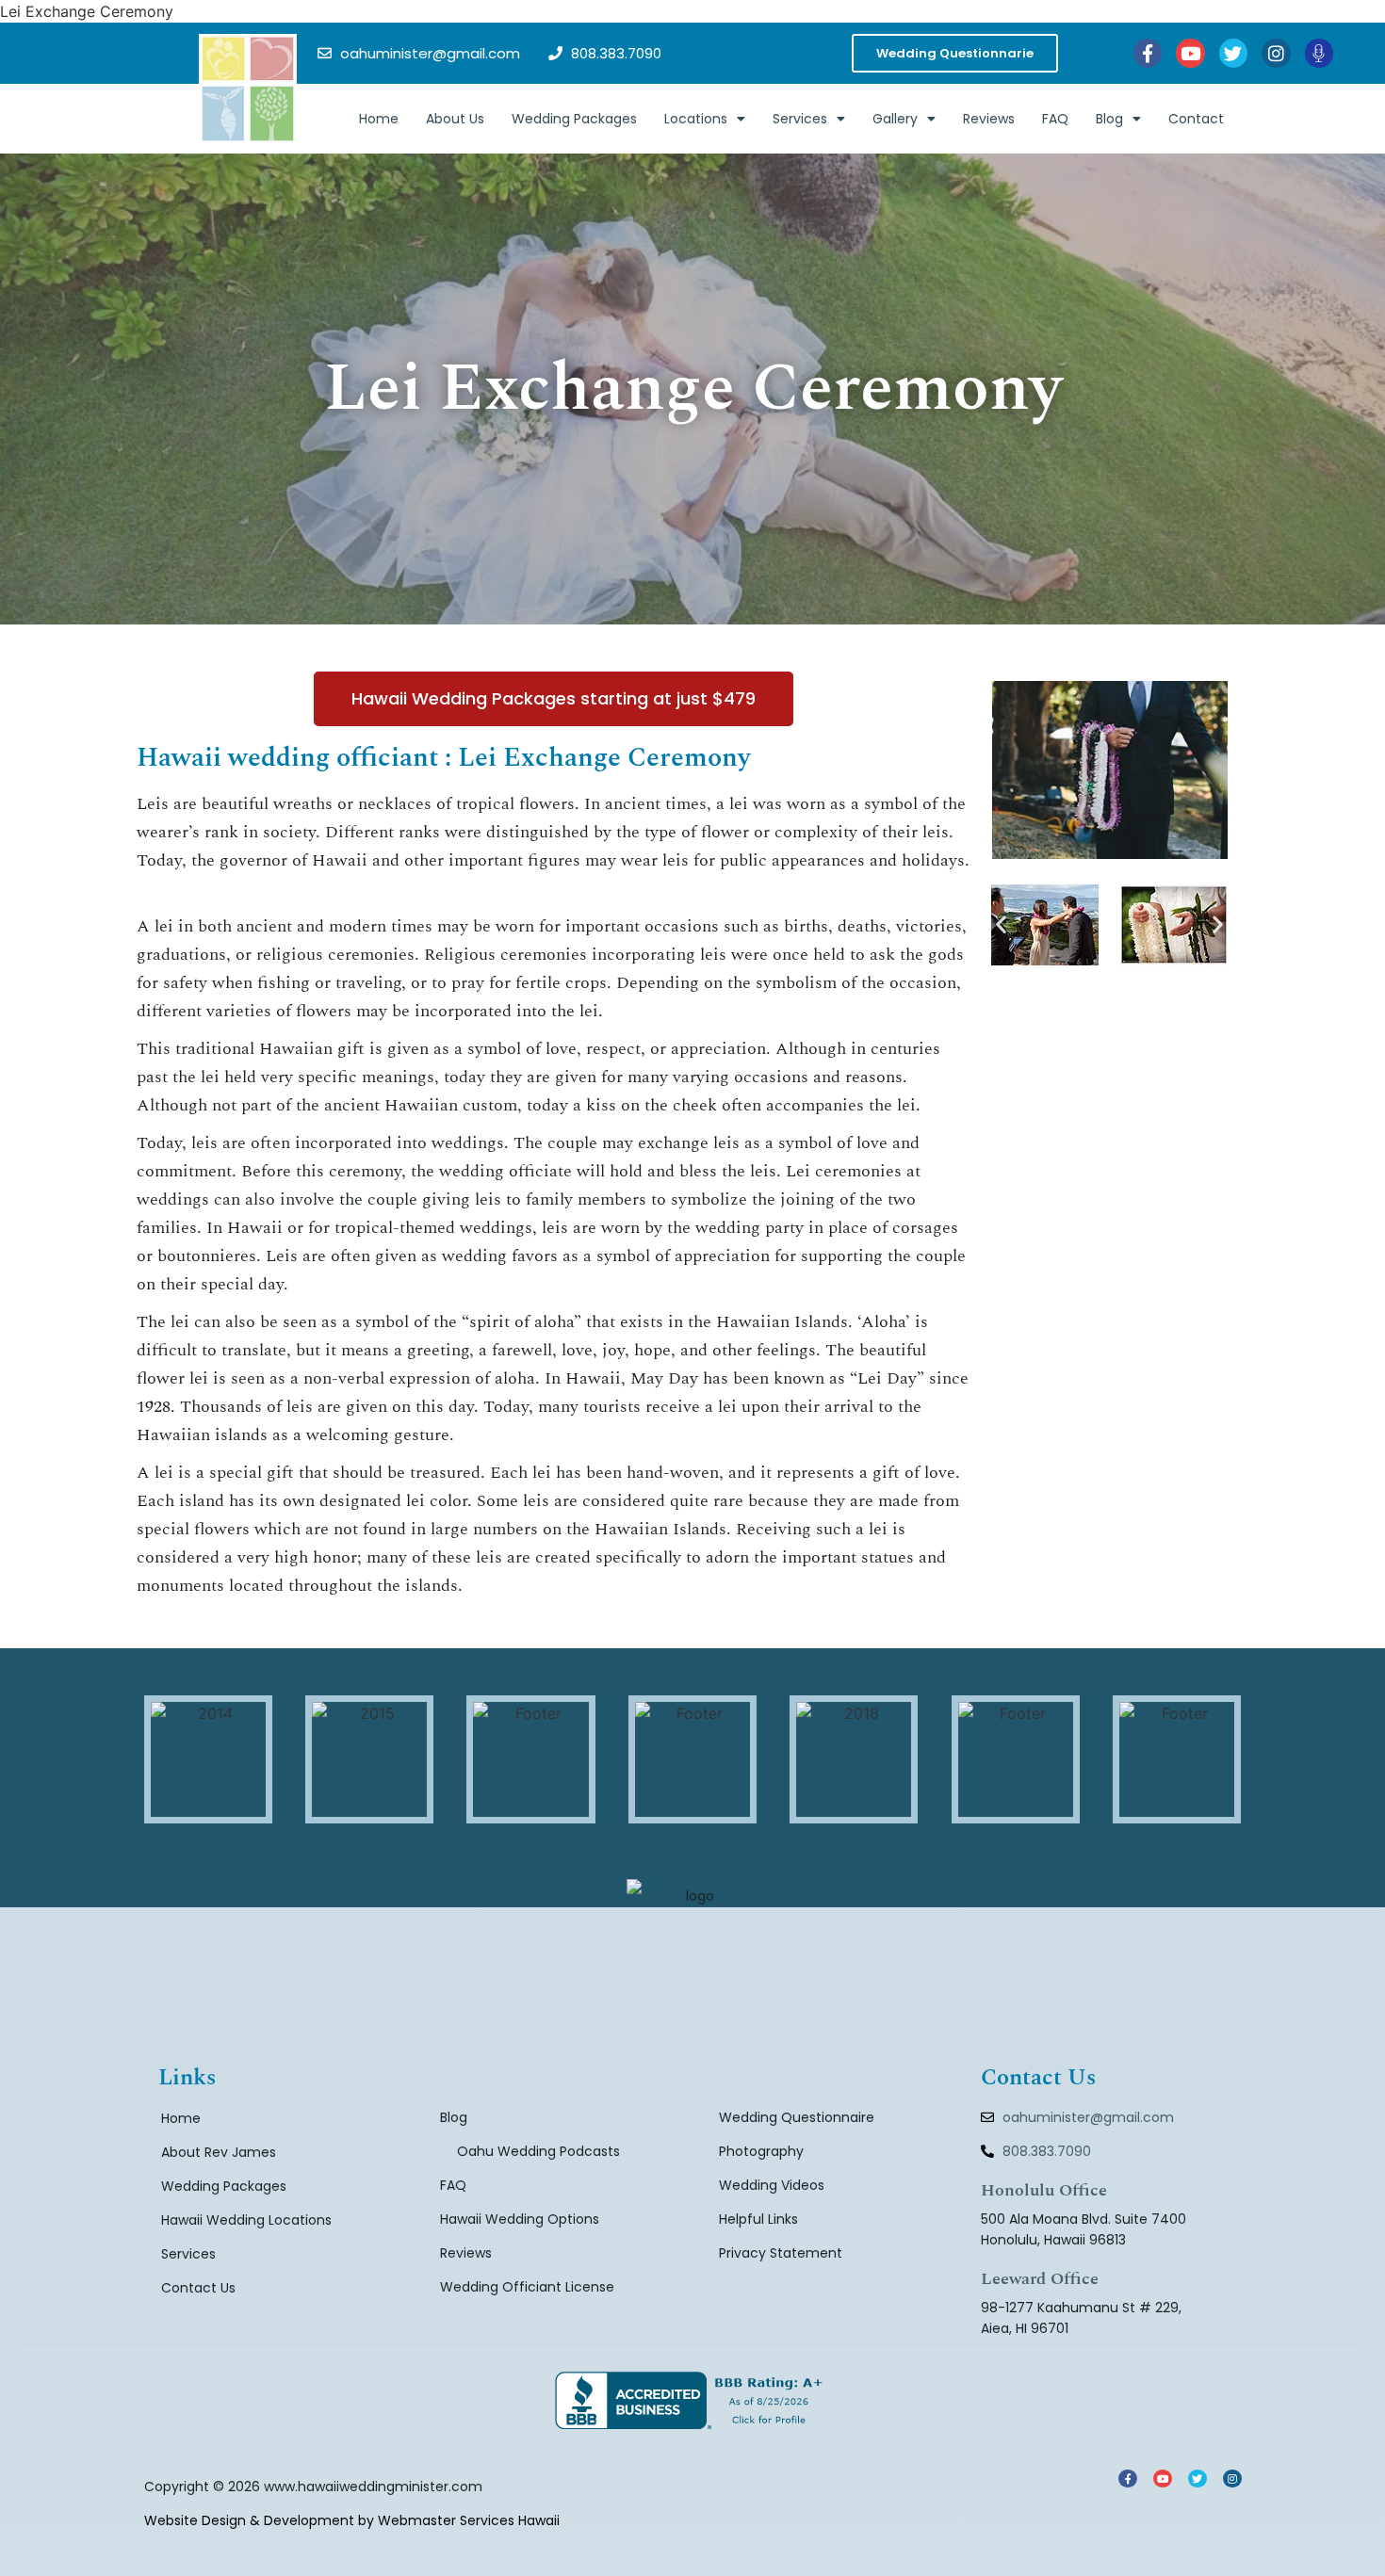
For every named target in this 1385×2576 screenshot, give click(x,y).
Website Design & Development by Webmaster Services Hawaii (352, 2520)
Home (379, 119)
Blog (1109, 119)
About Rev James (219, 2152)
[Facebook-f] (1148, 53)
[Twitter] (1233, 53)
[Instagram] (1276, 53)
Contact (1196, 119)
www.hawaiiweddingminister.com (373, 2487)
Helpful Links (758, 2219)
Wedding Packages (574, 119)
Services (800, 119)
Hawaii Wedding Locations (246, 2220)
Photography (761, 2151)
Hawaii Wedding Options (520, 2219)
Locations (696, 119)
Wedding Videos (772, 2185)
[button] (1001, 924)
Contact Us (198, 2288)
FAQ (1055, 119)
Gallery (895, 119)
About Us (455, 119)
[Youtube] (1190, 53)
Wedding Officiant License (527, 2287)
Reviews (989, 119)
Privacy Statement (781, 2253)
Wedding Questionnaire (797, 2117)
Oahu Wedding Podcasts (538, 2151)
